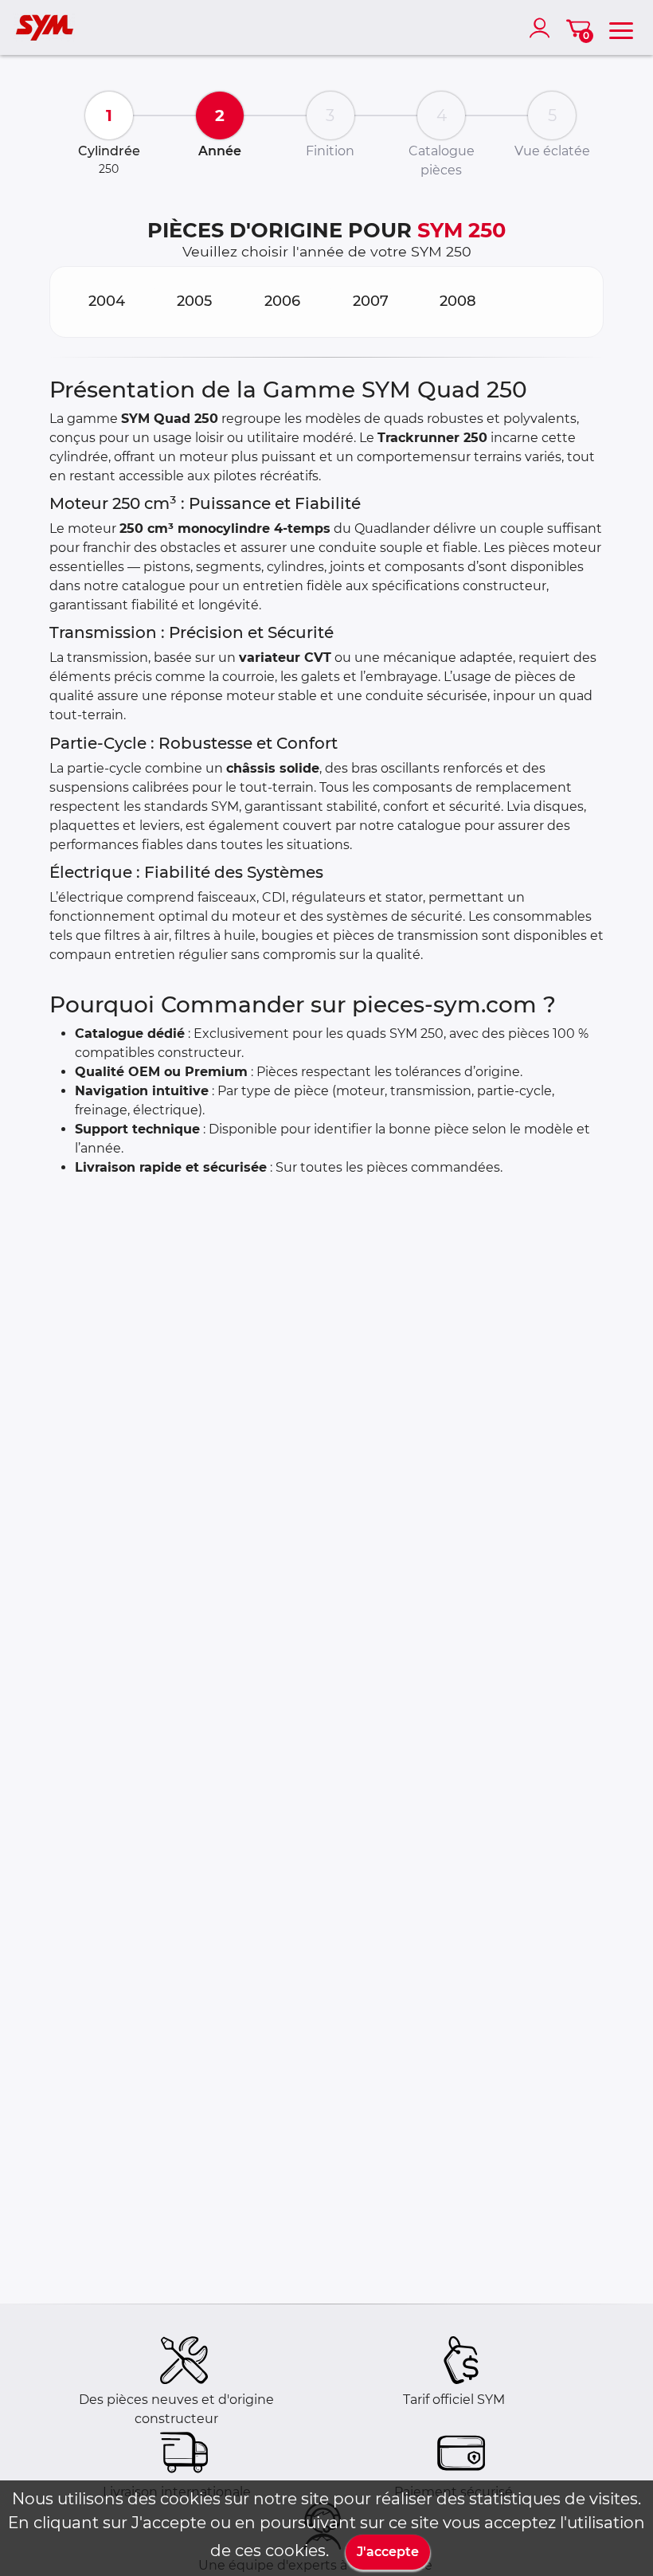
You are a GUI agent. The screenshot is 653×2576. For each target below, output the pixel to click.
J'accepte (388, 2552)
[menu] (621, 28)
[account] (543, 28)
